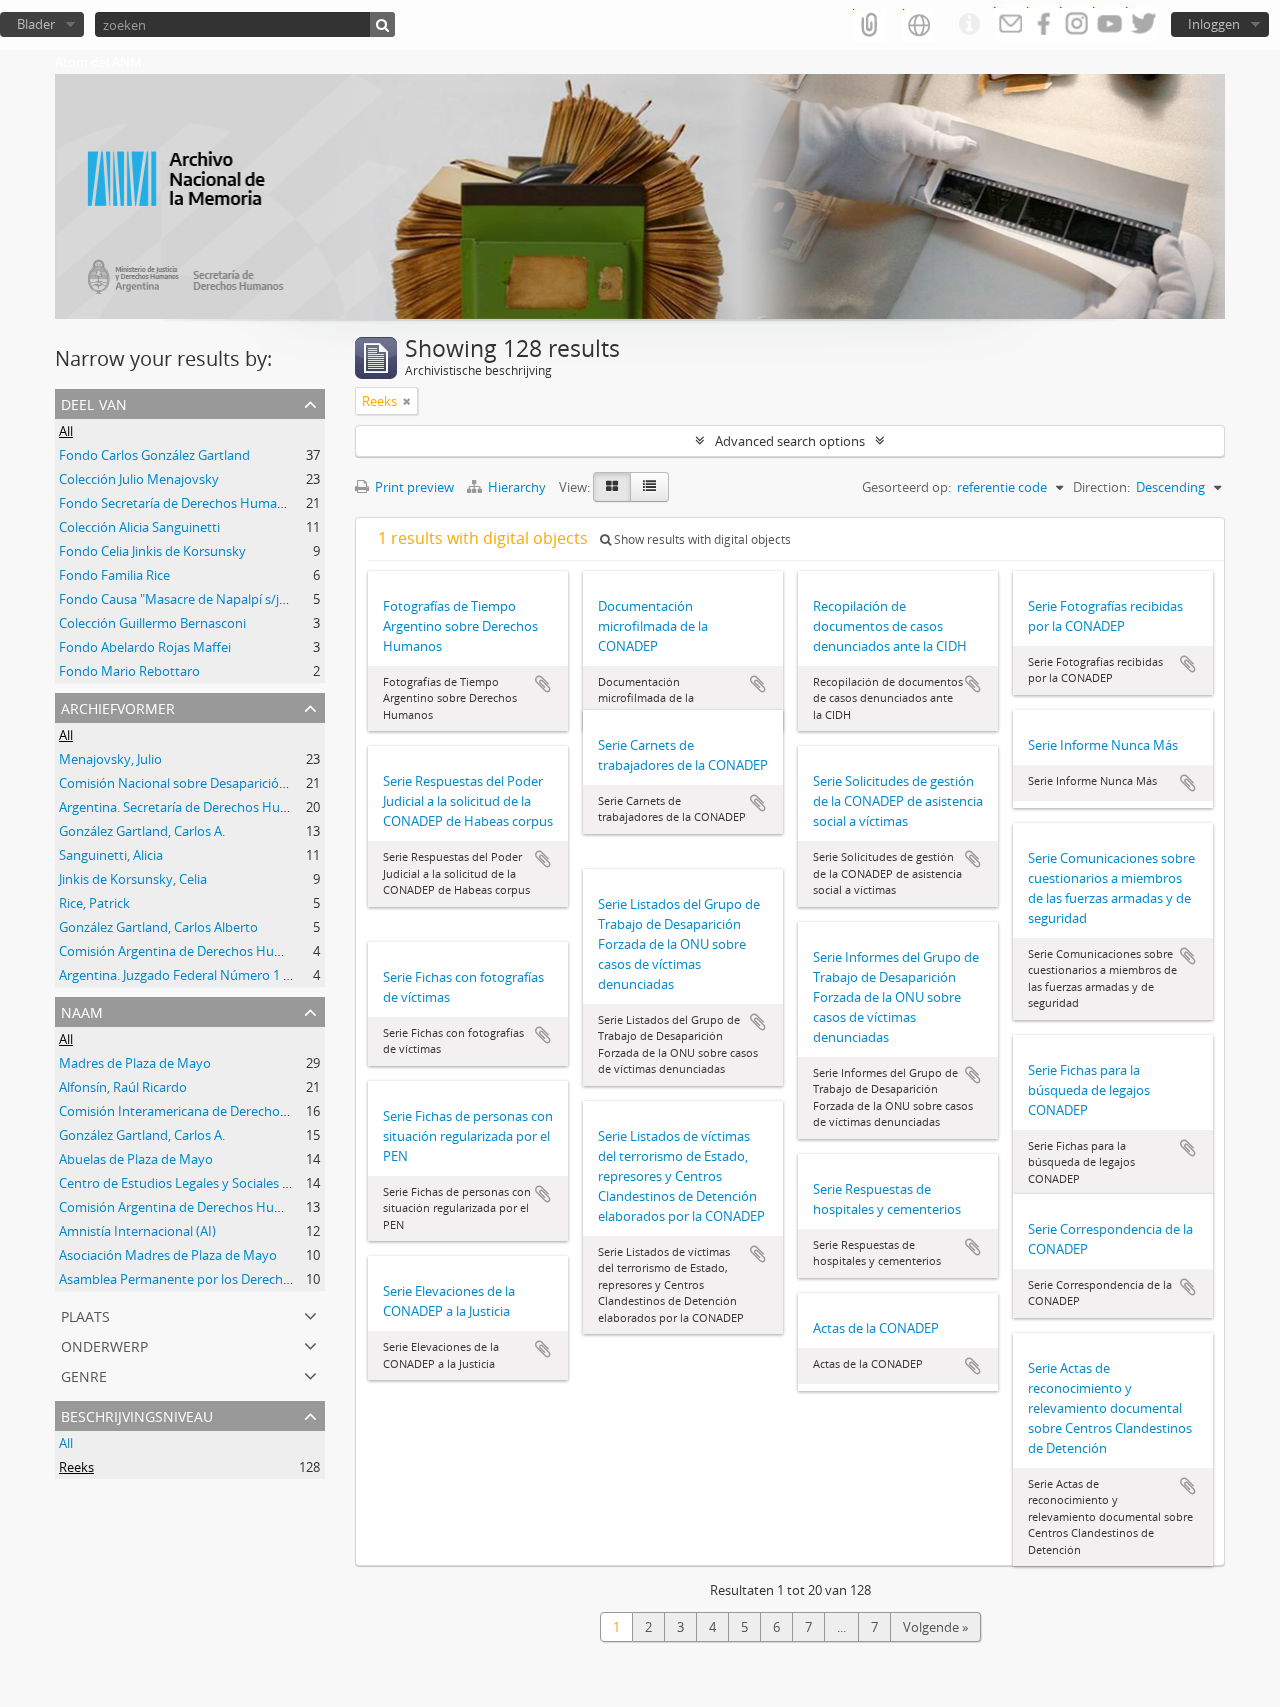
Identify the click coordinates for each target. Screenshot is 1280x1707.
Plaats (85, 1314)
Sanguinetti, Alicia (111, 855)
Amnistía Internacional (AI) (137, 1231)
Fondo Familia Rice (114, 575)
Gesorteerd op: (906, 487)
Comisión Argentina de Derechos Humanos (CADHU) (214, 951)
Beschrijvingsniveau (137, 1414)
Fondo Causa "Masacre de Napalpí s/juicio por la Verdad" (227, 599)
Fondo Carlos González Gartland (154, 455)
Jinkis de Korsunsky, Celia (133, 879)
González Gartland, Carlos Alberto (158, 927)
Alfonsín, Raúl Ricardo (123, 1087)
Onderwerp (104, 1344)
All (66, 431)
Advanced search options (790, 441)
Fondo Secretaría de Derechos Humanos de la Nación (217, 503)
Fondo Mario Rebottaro (129, 671)
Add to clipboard (543, 684)
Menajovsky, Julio (110, 759)
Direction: (1101, 487)
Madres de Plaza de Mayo (135, 1063)
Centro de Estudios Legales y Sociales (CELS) (189, 1183)
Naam (82, 1010)
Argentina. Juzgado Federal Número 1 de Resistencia (213, 975)
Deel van (94, 402)
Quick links (969, 25)
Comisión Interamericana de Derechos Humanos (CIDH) (224, 1111)
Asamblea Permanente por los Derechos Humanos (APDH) (232, 1279)
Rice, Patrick (94, 903)
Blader (36, 24)
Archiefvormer (118, 706)
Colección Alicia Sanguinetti (139, 527)
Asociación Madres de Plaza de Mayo (168, 1255)
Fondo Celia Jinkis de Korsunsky (152, 551)
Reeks (76, 1467)
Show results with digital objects (701, 539)
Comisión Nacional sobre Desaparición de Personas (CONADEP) (246, 783)
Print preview (413, 487)
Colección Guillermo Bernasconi (152, 623)
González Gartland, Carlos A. (142, 831)
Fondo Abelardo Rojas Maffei (145, 647)
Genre (84, 1374)
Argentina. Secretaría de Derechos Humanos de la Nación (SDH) (246, 807)
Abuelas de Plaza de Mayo (136, 1159)
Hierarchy (517, 487)
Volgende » (935, 1627)
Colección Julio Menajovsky (139, 479)
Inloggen (1214, 24)
